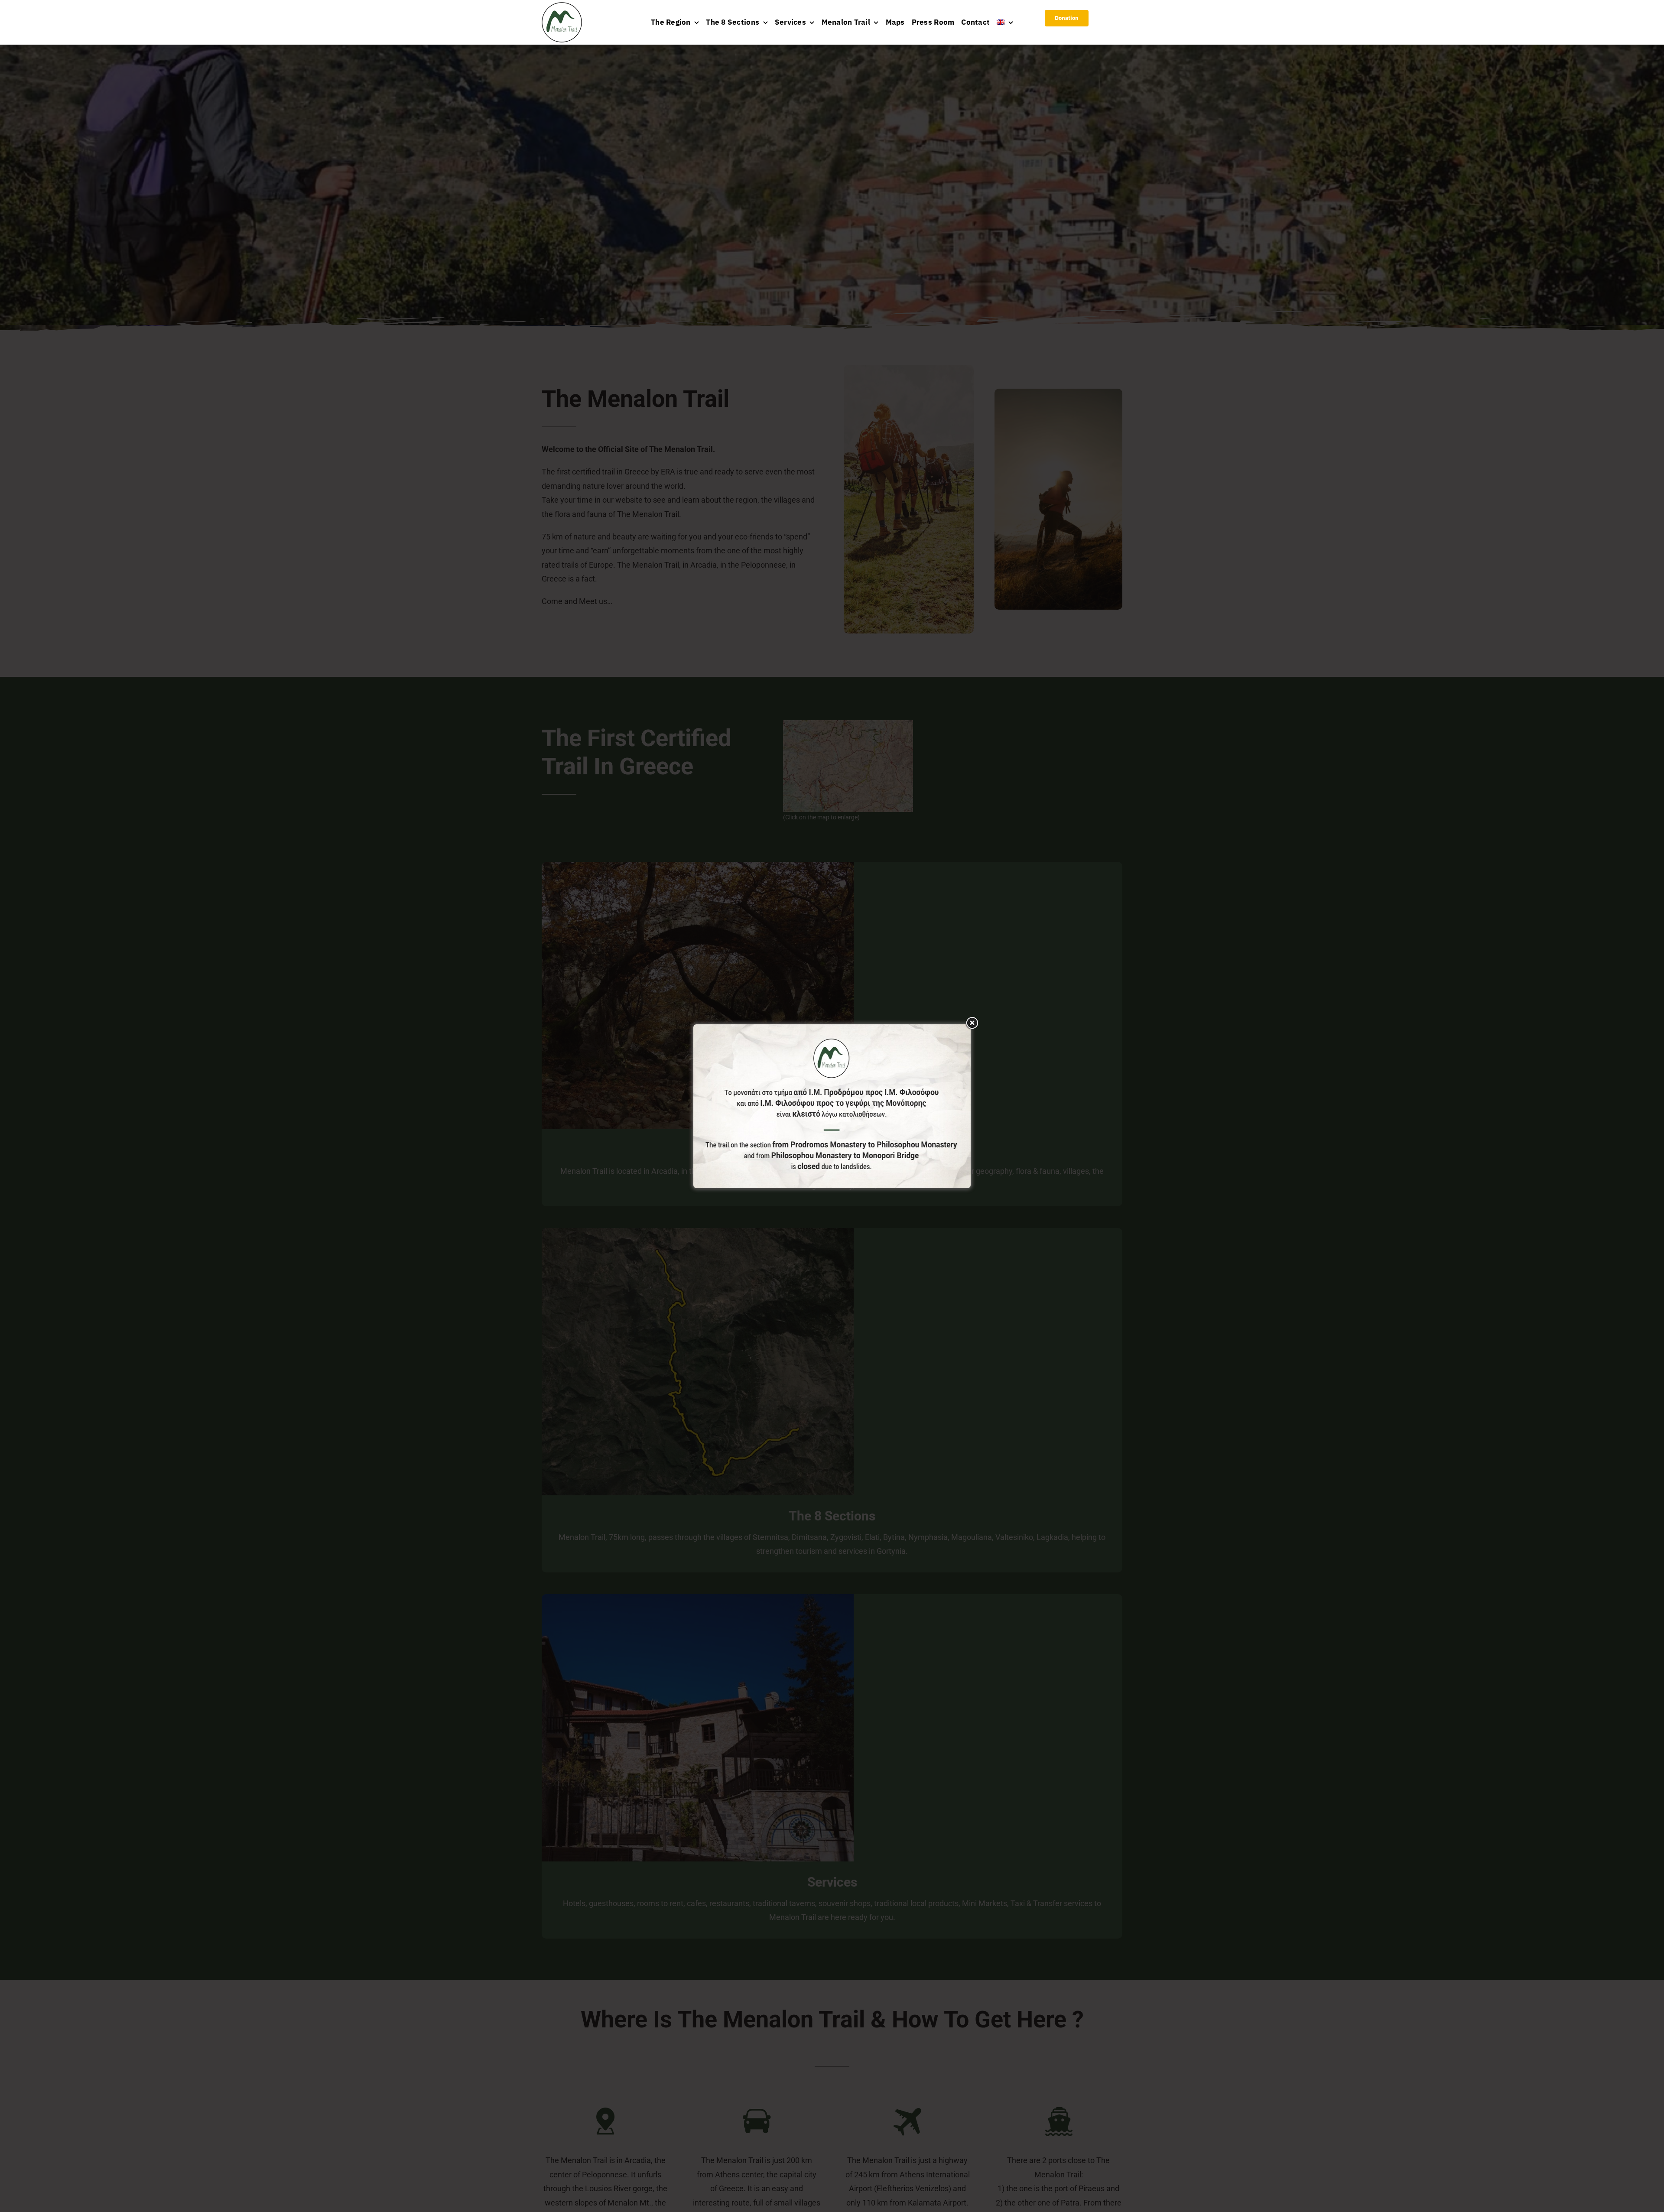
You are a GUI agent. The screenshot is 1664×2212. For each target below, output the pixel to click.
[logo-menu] (562, 6)
